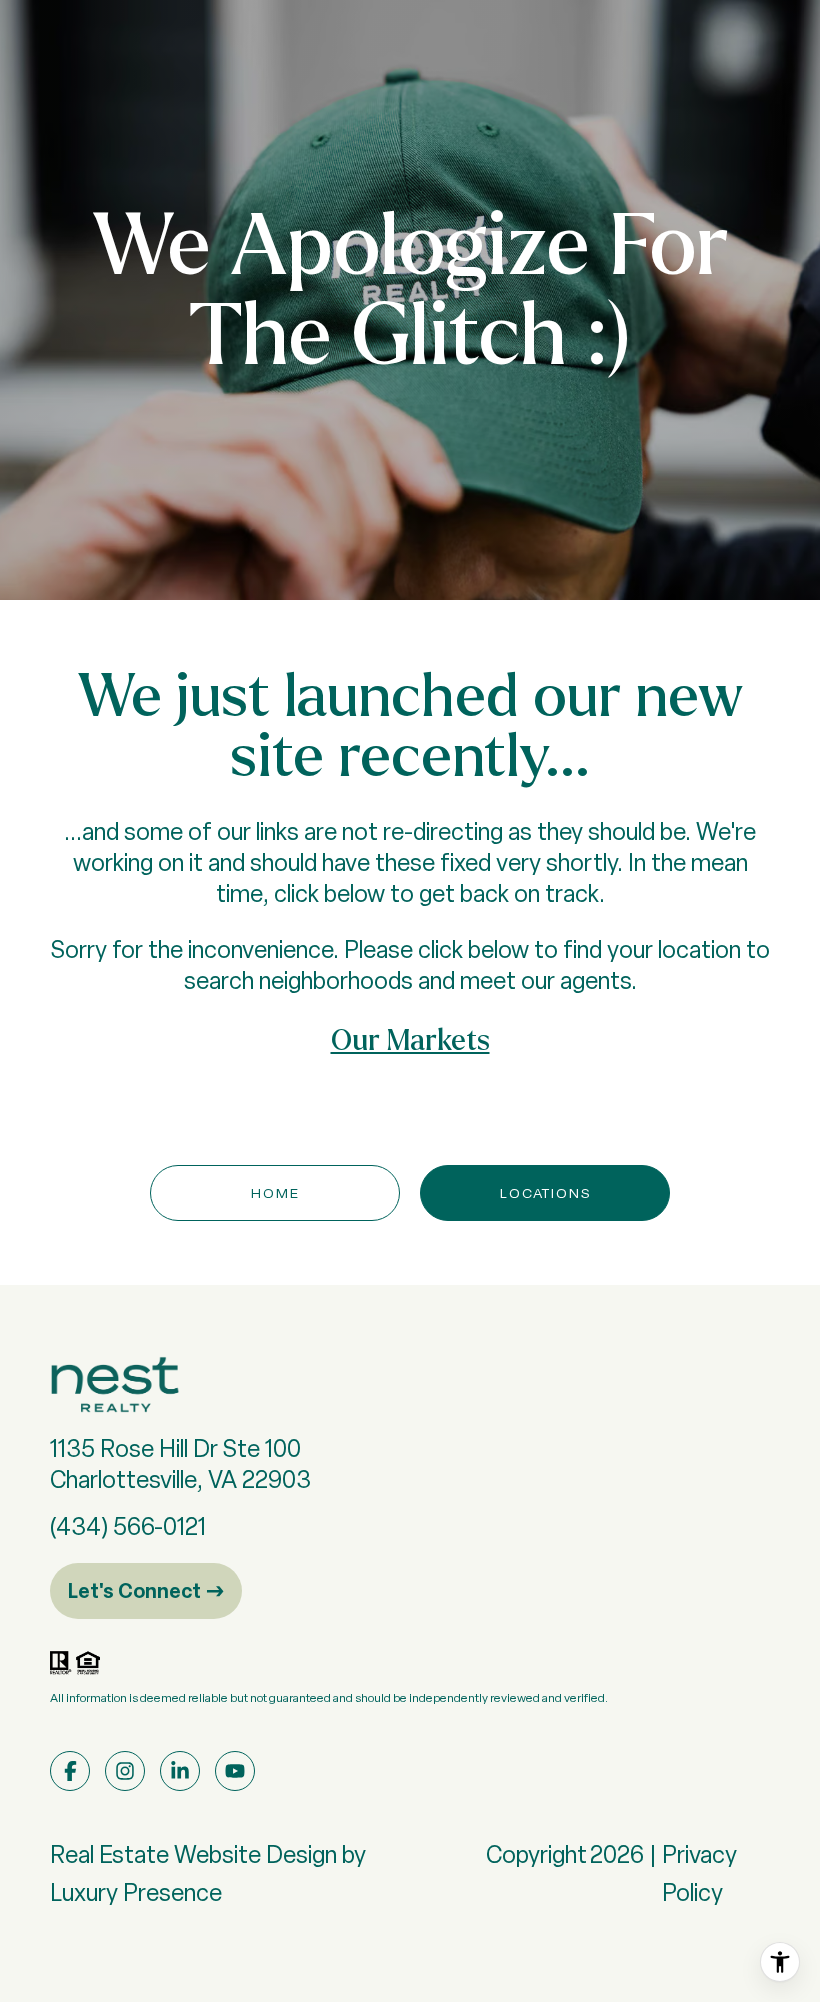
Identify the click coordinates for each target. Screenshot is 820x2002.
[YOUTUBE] (235, 1771)
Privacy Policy (699, 1873)
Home (275, 1193)
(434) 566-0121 (128, 1526)
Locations (545, 1193)
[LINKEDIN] (180, 1771)
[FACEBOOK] (70, 1771)
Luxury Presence (136, 1892)
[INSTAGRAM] (125, 1771)
